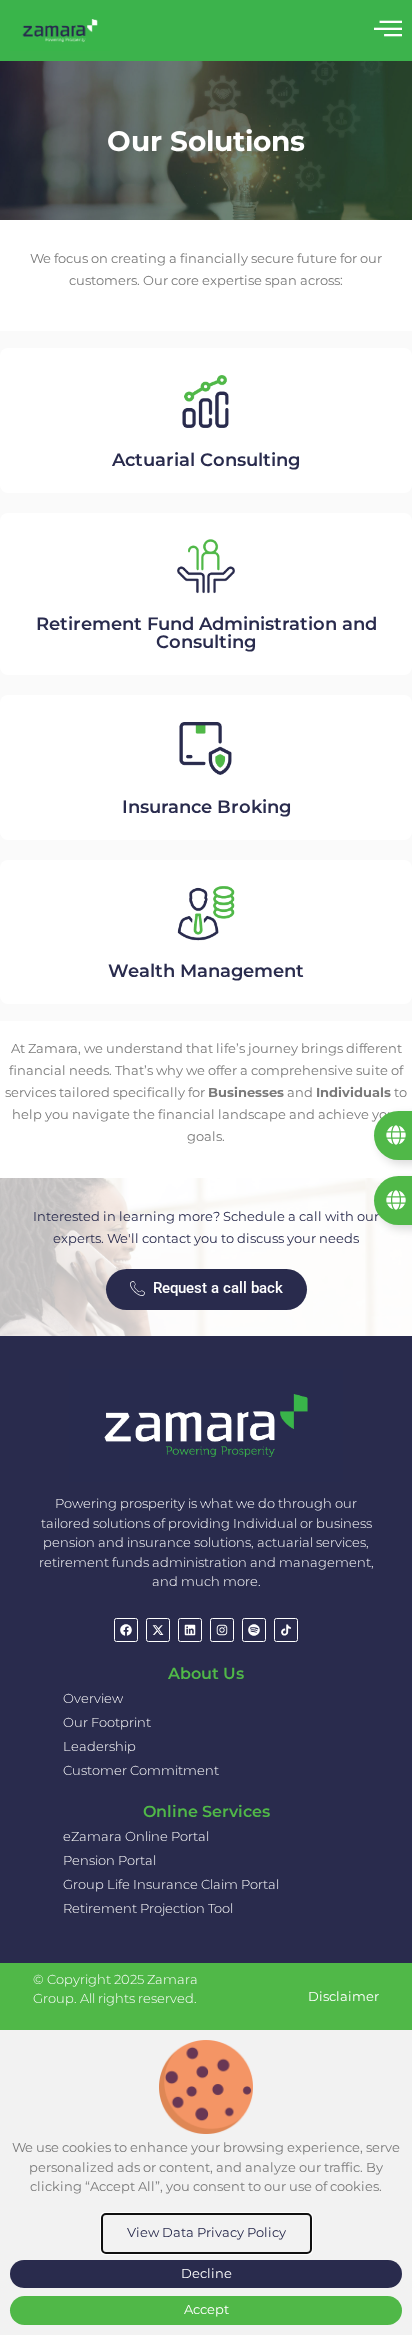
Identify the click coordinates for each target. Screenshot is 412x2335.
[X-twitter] (158, 1630)
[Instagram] (222, 1630)
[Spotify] (254, 1630)
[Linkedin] (190, 1630)
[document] (206, 2182)
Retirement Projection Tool (148, 1908)
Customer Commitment (141, 1770)
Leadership (99, 1746)
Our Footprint (107, 1722)
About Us (206, 1673)
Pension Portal (109, 1860)
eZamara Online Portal (136, 1836)
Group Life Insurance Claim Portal (171, 1884)
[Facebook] (126, 1630)
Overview (93, 1698)
